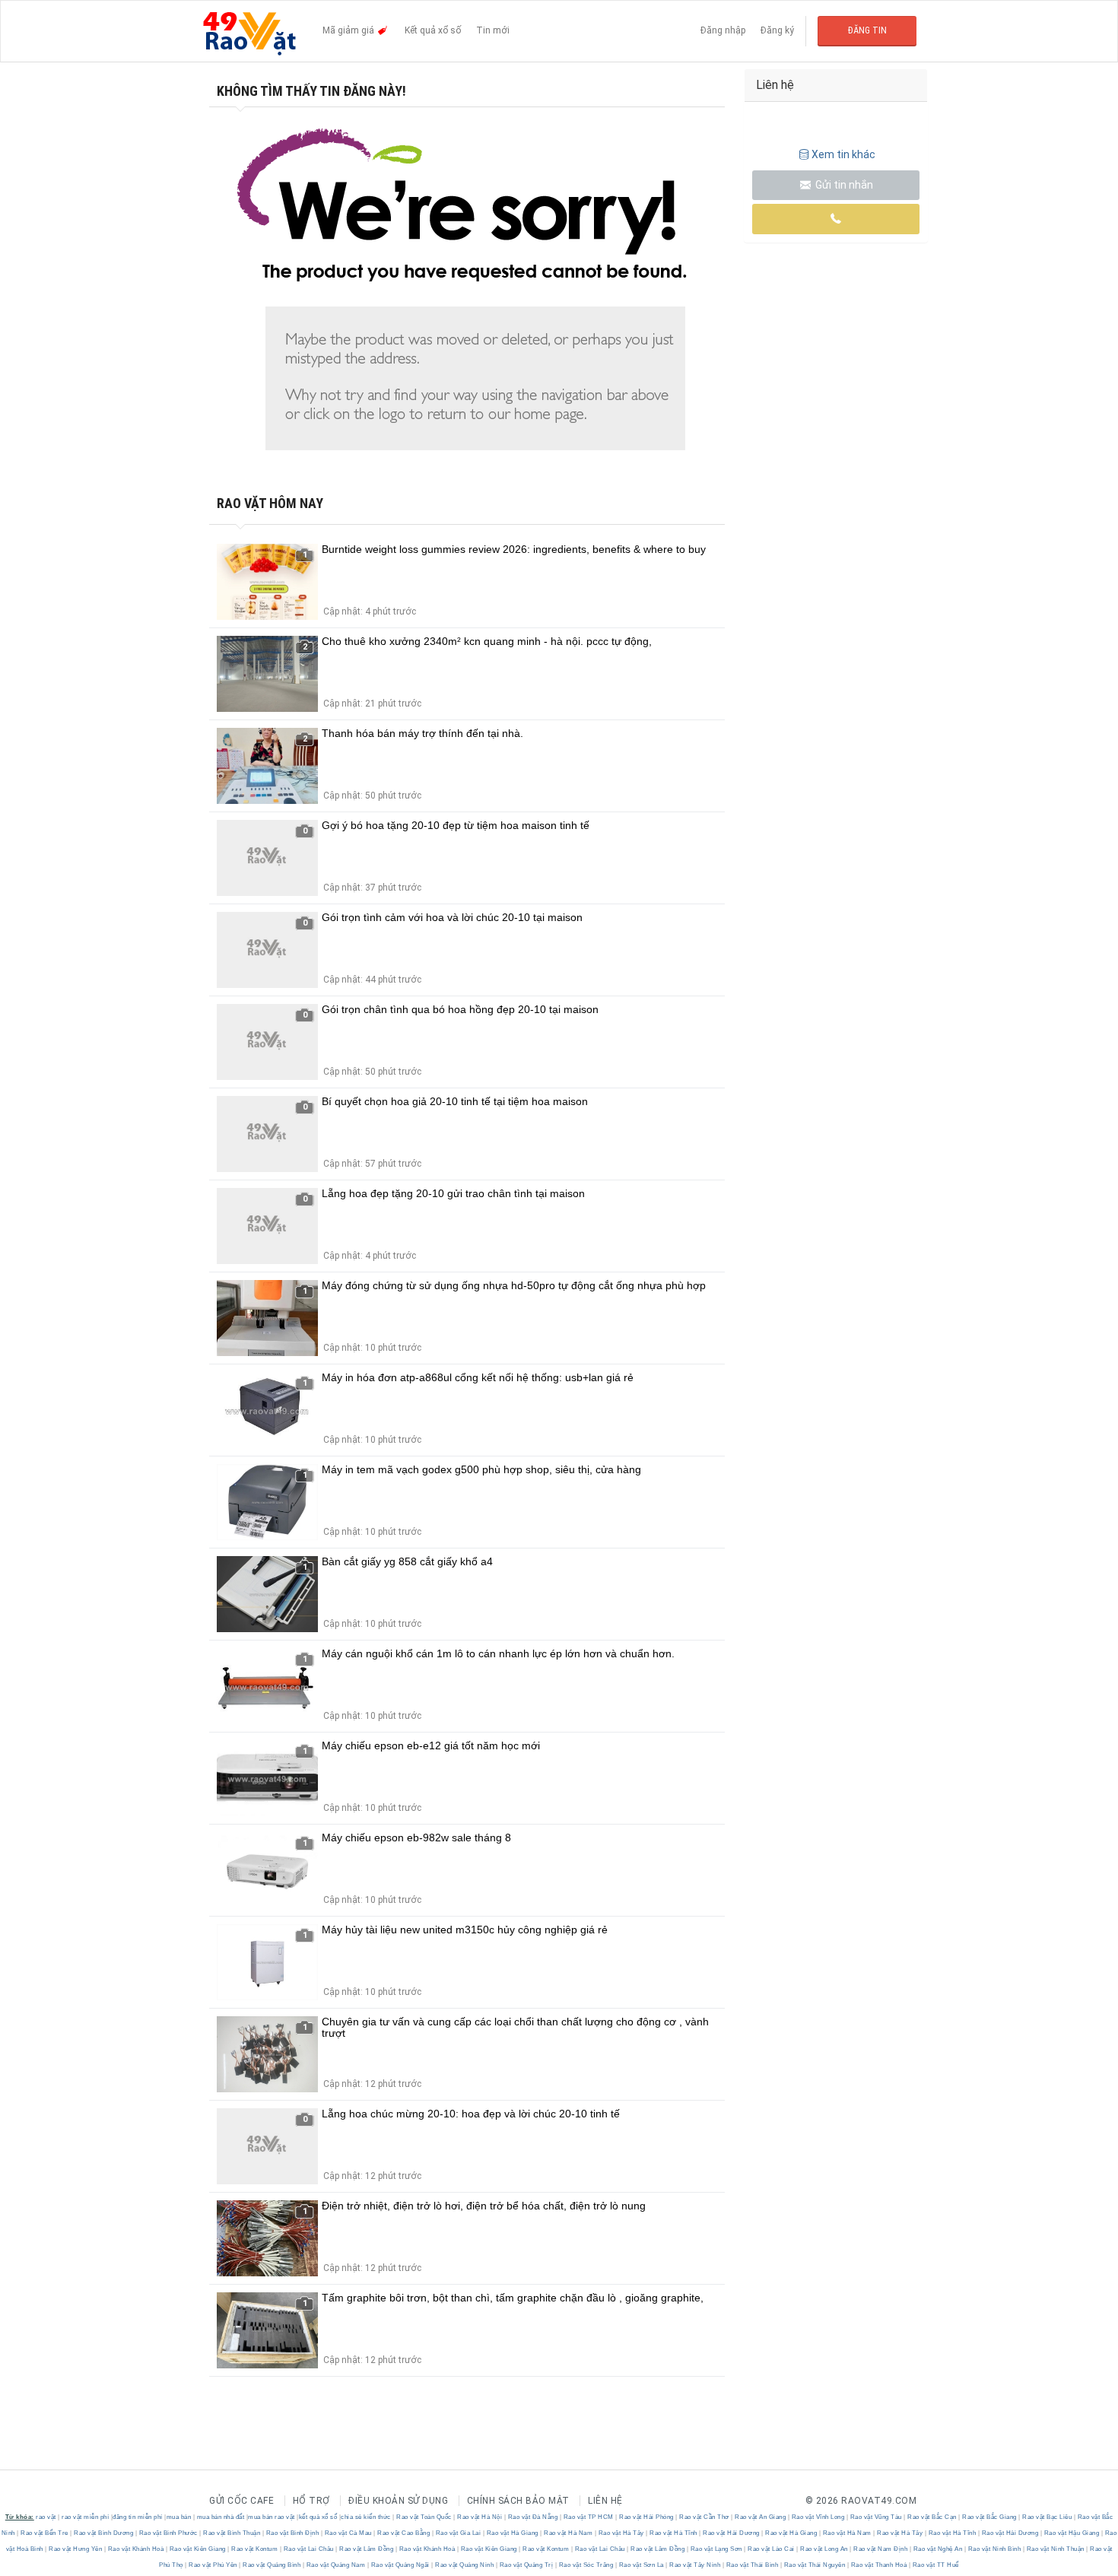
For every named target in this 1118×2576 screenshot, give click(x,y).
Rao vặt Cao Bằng (404, 2533)
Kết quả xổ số (433, 30)
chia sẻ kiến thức (366, 2517)
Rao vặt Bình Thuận (232, 2533)
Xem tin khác (843, 154)
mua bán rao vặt (272, 2517)
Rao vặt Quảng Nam (336, 2565)
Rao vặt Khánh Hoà (136, 2549)
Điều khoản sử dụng (398, 2501)
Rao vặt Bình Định (292, 2533)
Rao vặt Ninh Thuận (1055, 2549)
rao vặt (46, 2517)
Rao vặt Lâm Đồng (367, 2549)
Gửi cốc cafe (241, 2501)
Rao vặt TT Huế (935, 2565)
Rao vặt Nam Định (881, 2549)
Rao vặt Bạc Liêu (1047, 2517)
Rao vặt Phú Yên (213, 2565)
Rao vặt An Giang (761, 2517)
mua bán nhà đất (221, 2517)
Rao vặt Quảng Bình (272, 2565)
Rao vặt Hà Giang (512, 2533)
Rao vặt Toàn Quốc (424, 2517)
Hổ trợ (311, 2501)
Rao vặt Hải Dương (732, 2533)
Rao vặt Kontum (255, 2549)
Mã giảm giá (349, 30)
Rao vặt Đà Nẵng (533, 2517)
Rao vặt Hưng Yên (76, 2549)
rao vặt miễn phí (85, 2517)
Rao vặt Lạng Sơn (716, 2549)
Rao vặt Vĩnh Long (818, 2517)
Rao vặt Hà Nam (569, 2533)
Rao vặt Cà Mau (348, 2533)
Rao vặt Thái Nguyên (815, 2565)
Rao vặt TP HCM (588, 2517)
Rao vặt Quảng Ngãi (400, 2565)
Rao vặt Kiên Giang (197, 2549)
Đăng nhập (723, 30)
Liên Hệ (605, 2501)
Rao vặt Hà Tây (621, 2533)
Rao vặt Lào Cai (772, 2549)
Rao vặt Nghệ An (938, 2549)
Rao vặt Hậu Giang (1072, 2533)
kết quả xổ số (318, 2517)
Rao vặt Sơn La (641, 2565)
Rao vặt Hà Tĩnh (674, 2533)
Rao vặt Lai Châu (308, 2549)
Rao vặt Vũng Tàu (876, 2517)
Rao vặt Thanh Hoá (879, 2565)
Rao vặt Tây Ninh (695, 2565)
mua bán (179, 2517)
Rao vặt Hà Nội (480, 2517)
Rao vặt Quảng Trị (526, 2565)
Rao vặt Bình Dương (104, 2533)
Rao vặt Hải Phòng (647, 2517)
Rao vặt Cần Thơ (705, 2517)
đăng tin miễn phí (138, 2517)
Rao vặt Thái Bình (752, 2565)
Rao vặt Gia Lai (458, 2533)
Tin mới (493, 30)
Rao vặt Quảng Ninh (465, 2565)
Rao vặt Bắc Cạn (932, 2517)
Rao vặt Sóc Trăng (586, 2565)
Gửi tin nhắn (843, 185)
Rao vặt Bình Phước (168, 2533)
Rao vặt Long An (824, 2549)
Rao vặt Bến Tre (45, 2533)
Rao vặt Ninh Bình (994, 2549)
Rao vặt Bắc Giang (990, 2517)
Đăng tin (867, 30)
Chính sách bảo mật (518, 2501)
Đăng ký (777, 30)
